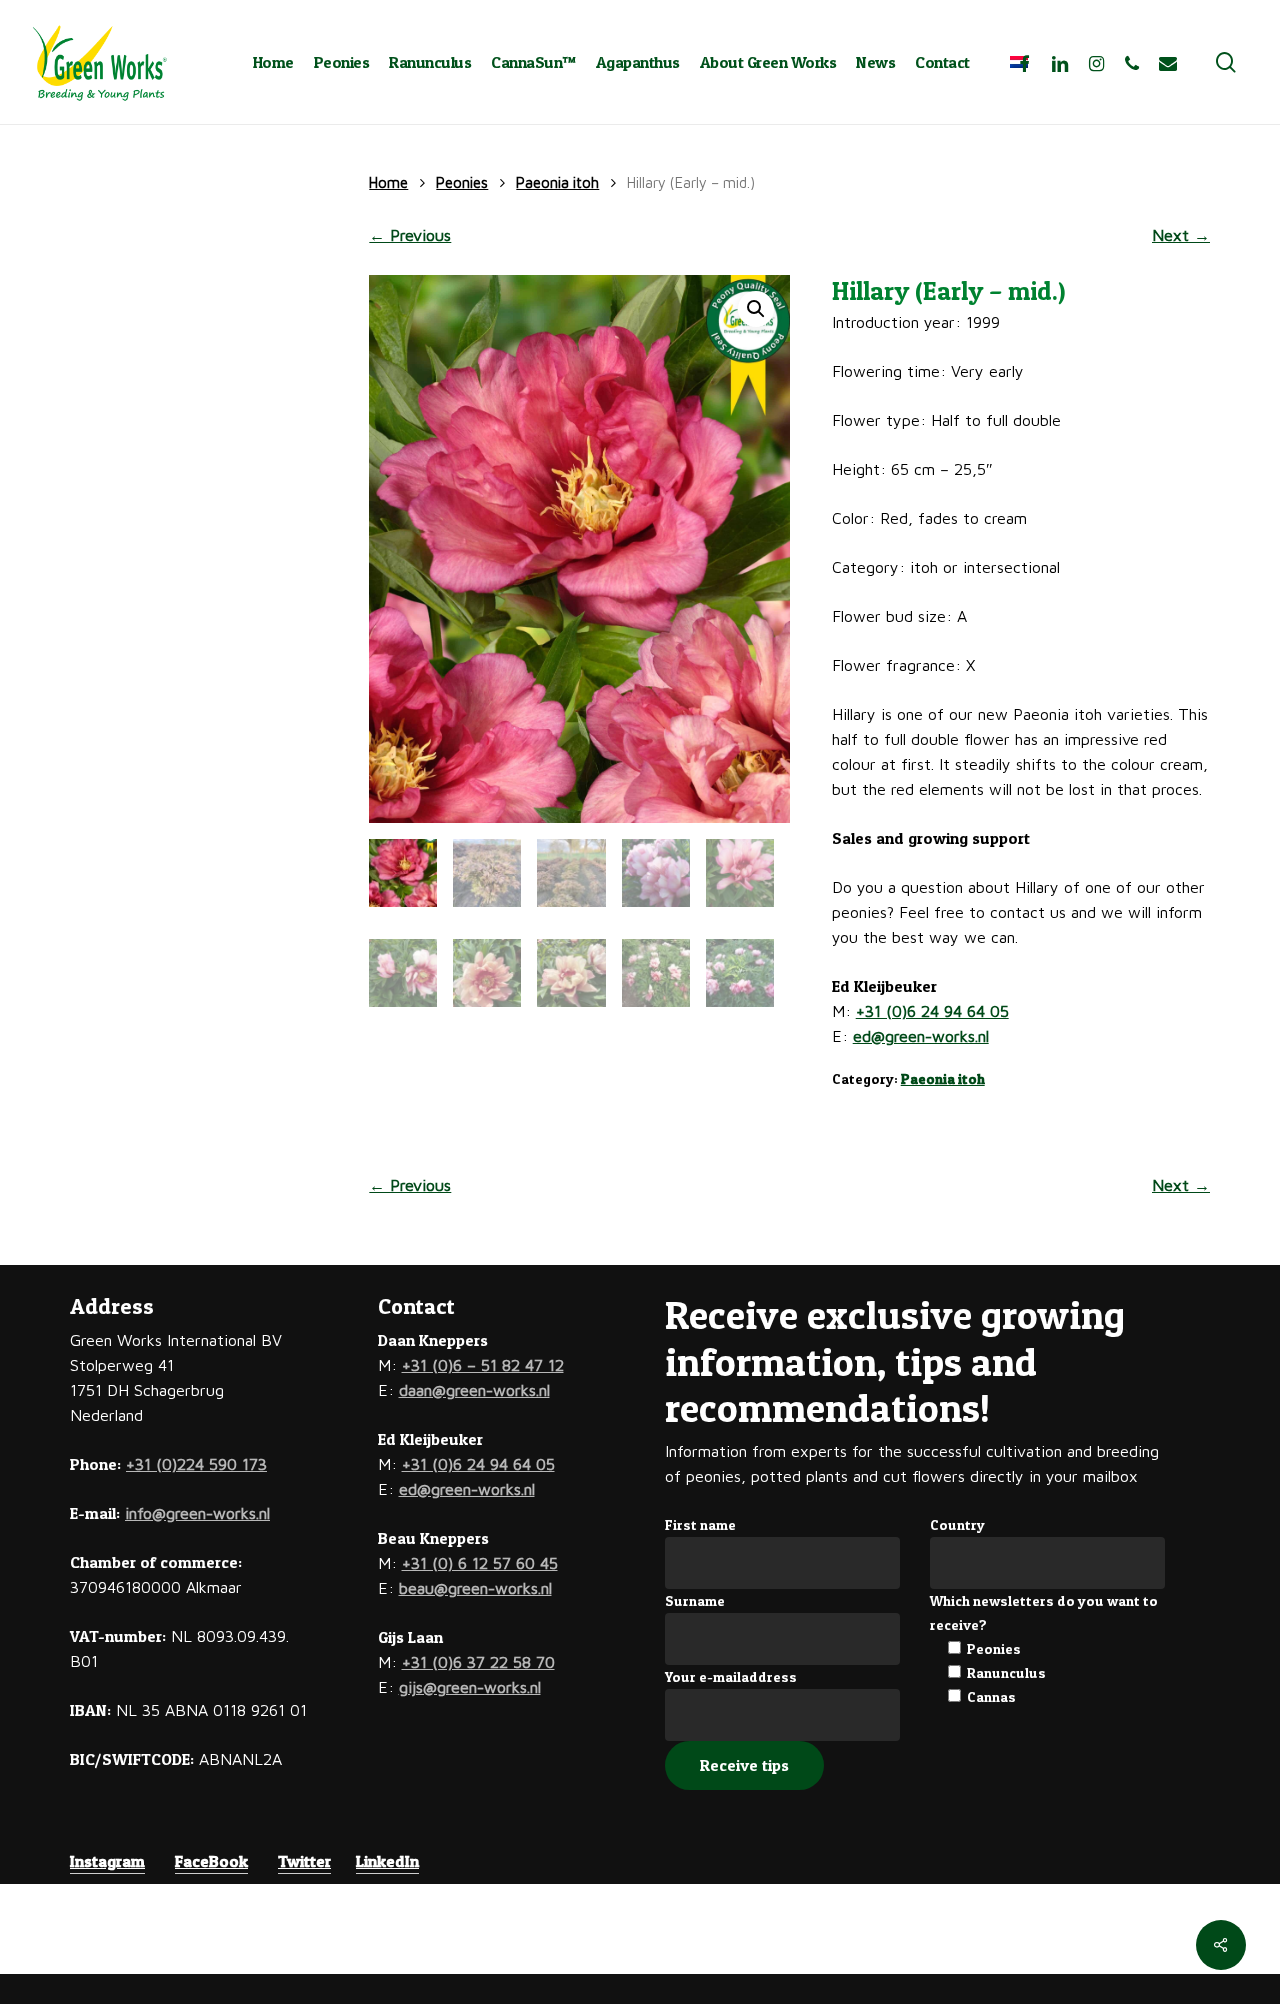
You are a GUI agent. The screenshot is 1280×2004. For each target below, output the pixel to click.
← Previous (410, 235)
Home (388, 182)
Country (957, 1524)
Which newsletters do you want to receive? (1044, 1612)
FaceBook (211, 1861)
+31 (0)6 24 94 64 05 (932, 1011)
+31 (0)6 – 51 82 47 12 (483, 1365)
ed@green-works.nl (921, 1036)
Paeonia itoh (557, 182)
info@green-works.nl (197, 1513)
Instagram (107, 1861)
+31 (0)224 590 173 (196, 1464)
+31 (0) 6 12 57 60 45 (480, 1563)
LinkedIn (387, 1861)
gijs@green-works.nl (470, 1687)
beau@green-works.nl (475, 1588)
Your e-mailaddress (731, 1676)
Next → (1181, 235)
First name (700, 1524)
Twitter (304, 1861)
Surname (695, 1600)
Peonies (462, 182)
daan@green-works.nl (474, 1390)
